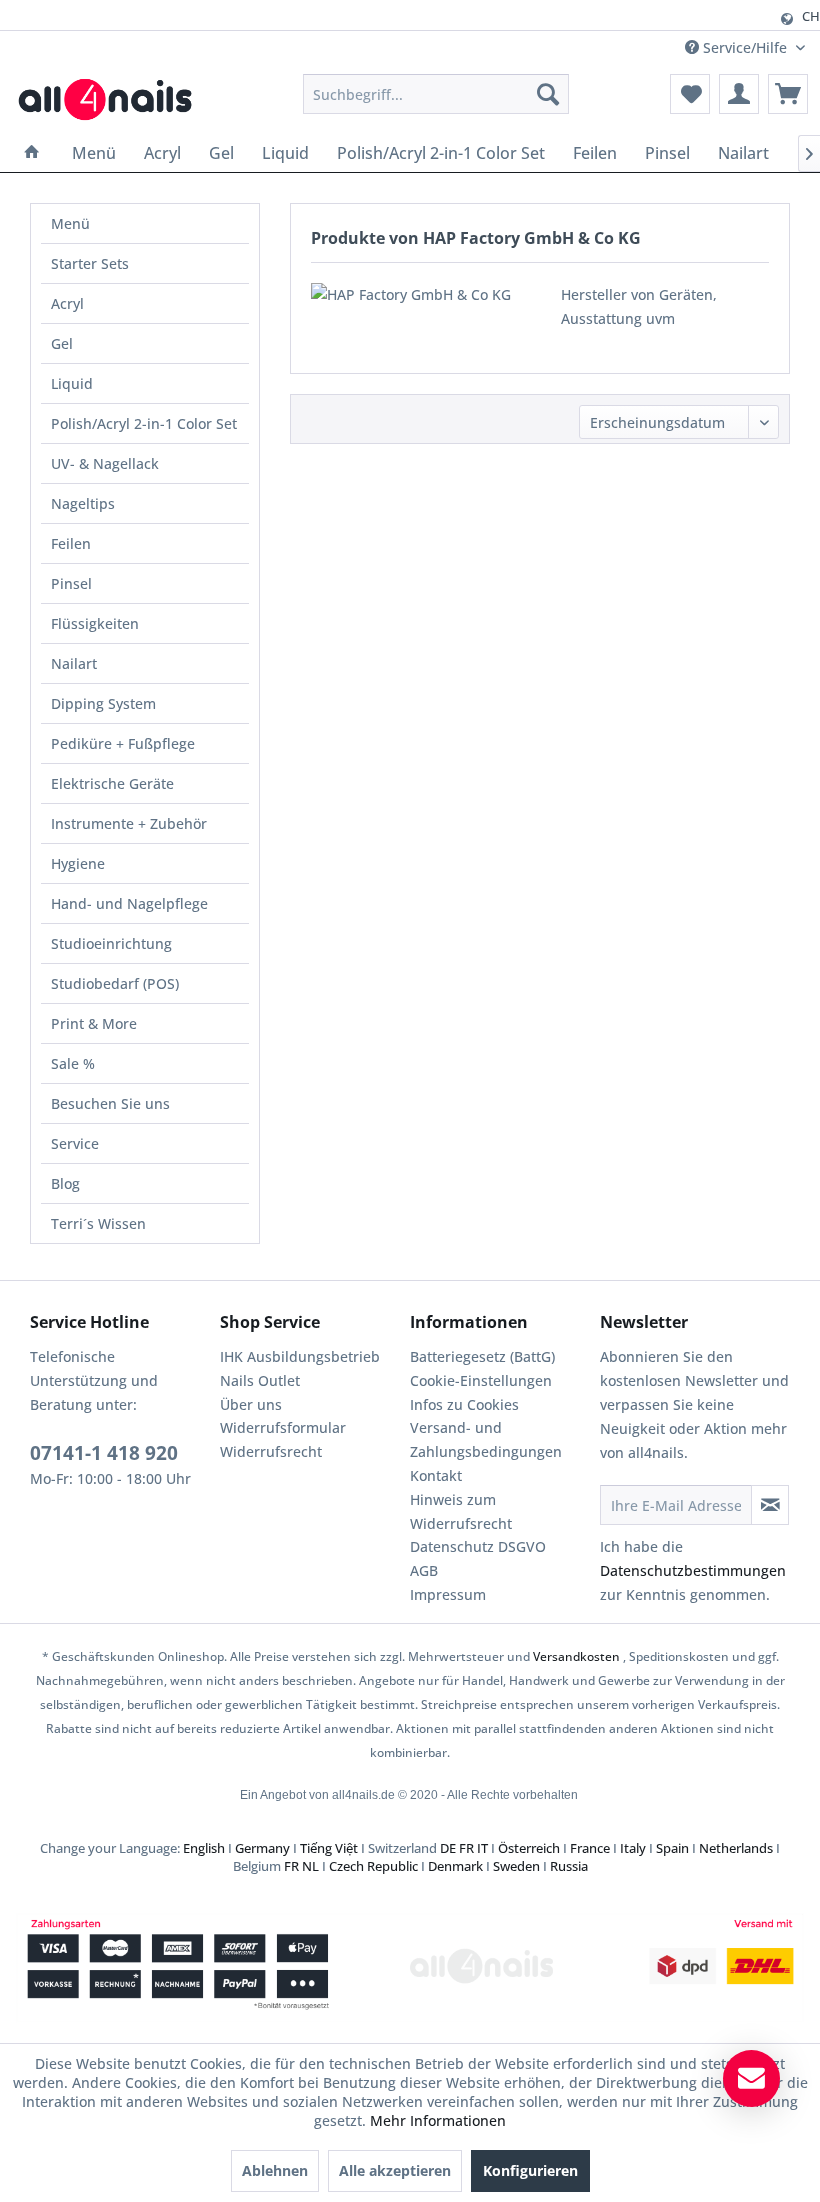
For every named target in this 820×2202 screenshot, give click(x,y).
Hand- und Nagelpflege (129, 903)
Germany (262, 1848)
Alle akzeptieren (395, 2170)
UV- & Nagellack (105, 463)
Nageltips (83, 503)
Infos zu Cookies (464, 1404)
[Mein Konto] (739, 94)
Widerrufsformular (283, 1427)
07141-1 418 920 (104, 1453)
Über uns (251, 1404)
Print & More (94, 1023)
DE (448, 1848)
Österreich (529, 1848)
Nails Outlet (260, 1380)
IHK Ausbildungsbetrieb (300, 1356)
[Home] (32, 153)
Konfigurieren (530, 2170)
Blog (65, 1183)
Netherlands (736, 1848)
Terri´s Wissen (98, 1223)
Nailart (74, 663)
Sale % (73, 1063)
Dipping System (103, 703)
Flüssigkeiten (95, 623)
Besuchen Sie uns (110, 1103)
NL (310, 1866)
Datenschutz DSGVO (478, 1546)
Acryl (67, 303)
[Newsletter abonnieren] (770, 1505)
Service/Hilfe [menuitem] (745, 47)
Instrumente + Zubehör (129, 823)
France (590, 1848)
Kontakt (436, 1475)
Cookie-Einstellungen (481, 1380)
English (204, 1848)
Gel (62, 343)
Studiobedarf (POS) (115, 983)
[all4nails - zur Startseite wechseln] (112, 99)
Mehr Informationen (438, 2120)
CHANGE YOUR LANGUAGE (588, 16)
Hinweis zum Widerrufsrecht (461, 1511)
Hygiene (78, 863)
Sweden (516, 1866)
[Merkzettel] (690, 94)
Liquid (72, 383)
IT (482, 1848)
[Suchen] (548, 94)
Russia (569, 1866)
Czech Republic (373, 1866)
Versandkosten (576, 1656)
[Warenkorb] (788, 94)
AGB (424, 1570)
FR (466, 1848)
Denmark (455, 1866)
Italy (633, 1848)
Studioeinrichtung (111, 943)
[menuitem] (436, 94)
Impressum (448, 1594)
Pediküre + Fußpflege (123, 743)
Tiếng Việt (329, 1848)
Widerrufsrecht (271, 1451)
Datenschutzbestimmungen (693, 1570)
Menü (70, 223)
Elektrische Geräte (112, 783)
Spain (672, 1848)
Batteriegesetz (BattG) (482, 1356)
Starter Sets (90, 263)
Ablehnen (275, 2170)
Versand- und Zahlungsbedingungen (486, 1439)
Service (75, 1143)
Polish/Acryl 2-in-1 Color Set (144, 423)
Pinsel (71, 583)
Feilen (71, 543)
